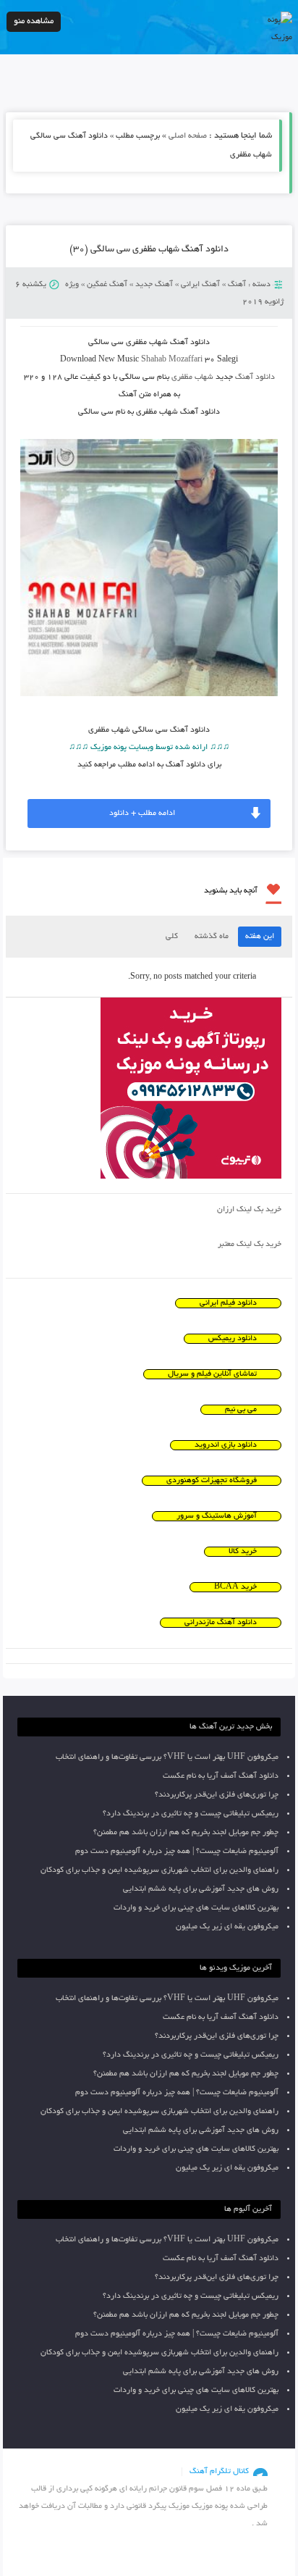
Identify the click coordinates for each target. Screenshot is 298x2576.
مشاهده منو (34, 21)
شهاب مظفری (192, 377)
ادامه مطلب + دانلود (142, 814)
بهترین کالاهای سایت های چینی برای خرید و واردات (196, 1908)
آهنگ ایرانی (200, 285)
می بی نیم (241, 1410)
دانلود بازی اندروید (226, 1445)
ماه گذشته (212, 937)
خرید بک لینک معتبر (250, 1245)
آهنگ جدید (154, 285)
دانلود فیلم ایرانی (228, 1303)
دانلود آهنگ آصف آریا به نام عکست (221, 1776)
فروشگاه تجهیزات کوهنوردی (212, 1481)
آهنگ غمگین (107, 285)
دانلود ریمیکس (233, 1339)
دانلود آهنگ (255, 377)
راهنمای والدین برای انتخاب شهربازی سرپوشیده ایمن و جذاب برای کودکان (159, 1870)
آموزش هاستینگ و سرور (217, 1516)
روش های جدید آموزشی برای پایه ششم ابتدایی (201, 1889)
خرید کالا (243, 1552)
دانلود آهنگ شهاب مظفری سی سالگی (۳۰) (149, 250)
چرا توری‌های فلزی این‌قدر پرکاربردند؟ (217, 1795)
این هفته (260, 937)
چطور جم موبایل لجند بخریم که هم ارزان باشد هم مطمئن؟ (186, 1833)
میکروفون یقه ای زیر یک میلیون (227, 1927)
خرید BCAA (235, 1587)
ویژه (72, 285)
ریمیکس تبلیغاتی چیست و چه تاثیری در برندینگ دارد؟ (191, 1814)
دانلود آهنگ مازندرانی (221, 1623)
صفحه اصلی (188, 136)
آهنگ (237, 285)
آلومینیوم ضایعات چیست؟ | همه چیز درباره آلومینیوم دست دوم (177, 1852)
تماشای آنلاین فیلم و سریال (212, 1374)
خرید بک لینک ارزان (249, 1210)
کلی (172, 937)
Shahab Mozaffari (172, 360)
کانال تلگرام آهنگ (219, 2472)
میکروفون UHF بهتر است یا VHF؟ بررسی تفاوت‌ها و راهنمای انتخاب (167, 1757)
